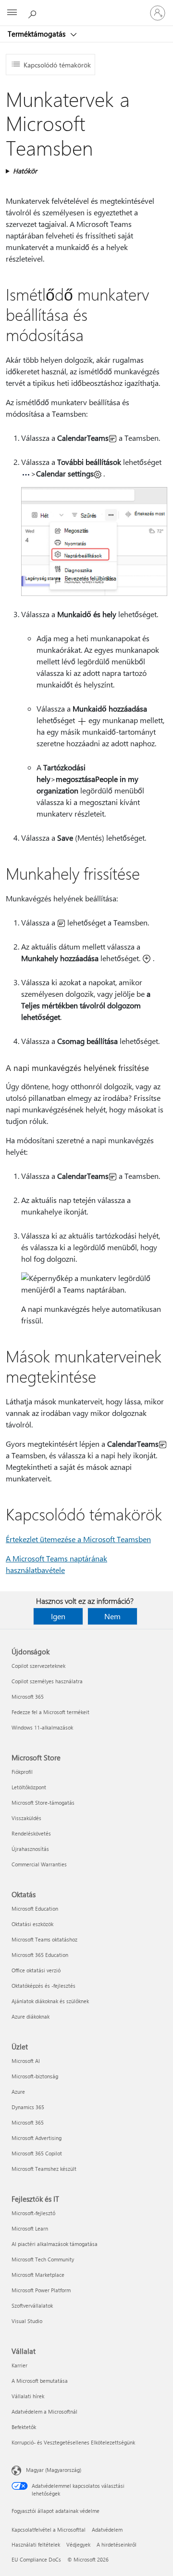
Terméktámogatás (37, 34)
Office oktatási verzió (36, 1970)
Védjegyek (78, 2544)
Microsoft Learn (30, 2228)
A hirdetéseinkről (117, 2544)
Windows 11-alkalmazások (42, 1727)
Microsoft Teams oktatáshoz (44, 1939)
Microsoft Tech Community (43, 2259)
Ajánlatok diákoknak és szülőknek (50, 2001)
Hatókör (25, 171)
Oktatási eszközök (32, 1924)
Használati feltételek (36, 2544)
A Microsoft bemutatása (40, 2381)
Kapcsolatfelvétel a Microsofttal (49, 2530)
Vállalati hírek (28, 2396)
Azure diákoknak (31, 2016)
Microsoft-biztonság (35, 2076)
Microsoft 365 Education (40, 1955)
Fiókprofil (22, 1772)
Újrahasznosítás (30, 1849)
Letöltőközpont (29, 1787)
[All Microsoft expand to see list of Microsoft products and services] (12, 13)
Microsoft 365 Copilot (37, 2153)
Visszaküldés (26, 1818)
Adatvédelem (107, 2530)
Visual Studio (27, 2321)
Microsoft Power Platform (41, 2290)
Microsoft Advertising (37, 2138)
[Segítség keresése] (34, 13)
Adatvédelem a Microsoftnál (44, 2411)
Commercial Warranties (39, 1864)
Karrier (19, 2365)
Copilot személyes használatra (47, 1681)
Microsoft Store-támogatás (43, 1803)
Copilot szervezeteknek (38, 1666)
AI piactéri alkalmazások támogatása (55, 2244)
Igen (58, 1616)
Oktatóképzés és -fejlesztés (43, 1986)
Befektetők (24, 2427)
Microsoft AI (26, 2061)
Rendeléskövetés (31, 1833)
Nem (112, 1616)
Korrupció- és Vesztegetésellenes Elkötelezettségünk (73, 2442)
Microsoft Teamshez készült (44, 2169)
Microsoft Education (35, 1909)
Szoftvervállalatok (32, 2305)
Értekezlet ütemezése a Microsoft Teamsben (78, 1539)
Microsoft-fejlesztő (33, 2213)
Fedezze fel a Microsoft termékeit (50, 1712)
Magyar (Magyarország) (54, 2470)
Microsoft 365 (28, 1697)
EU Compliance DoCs (36, 2559)
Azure (18, 2092)
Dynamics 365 (28, 2107)
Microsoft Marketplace (38, 2275)
